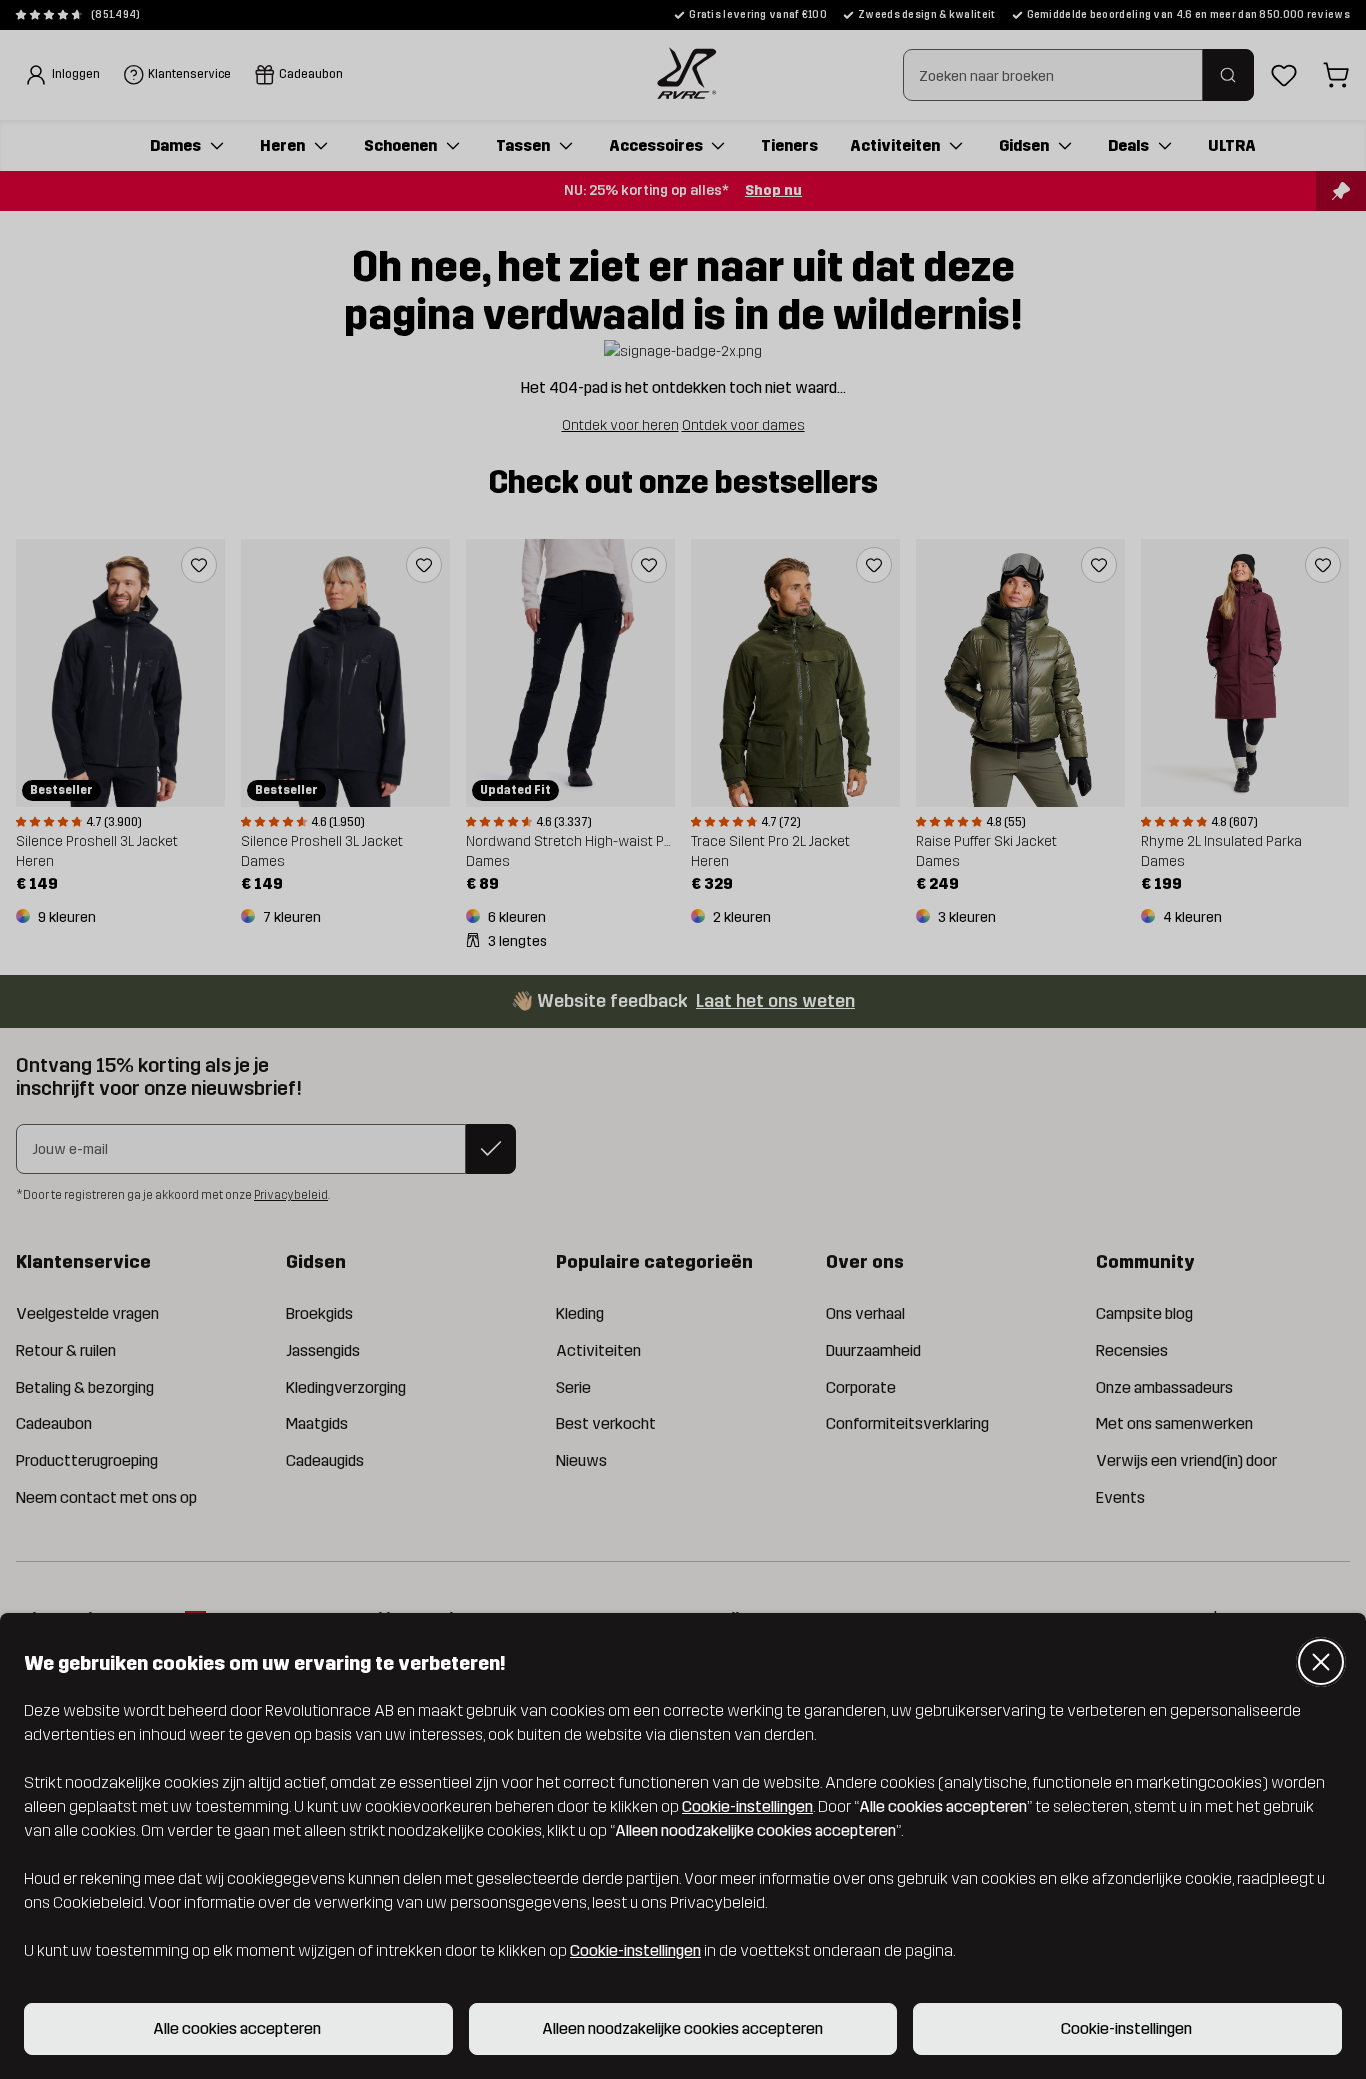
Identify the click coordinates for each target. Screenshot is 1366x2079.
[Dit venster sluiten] (1321, 1662)
